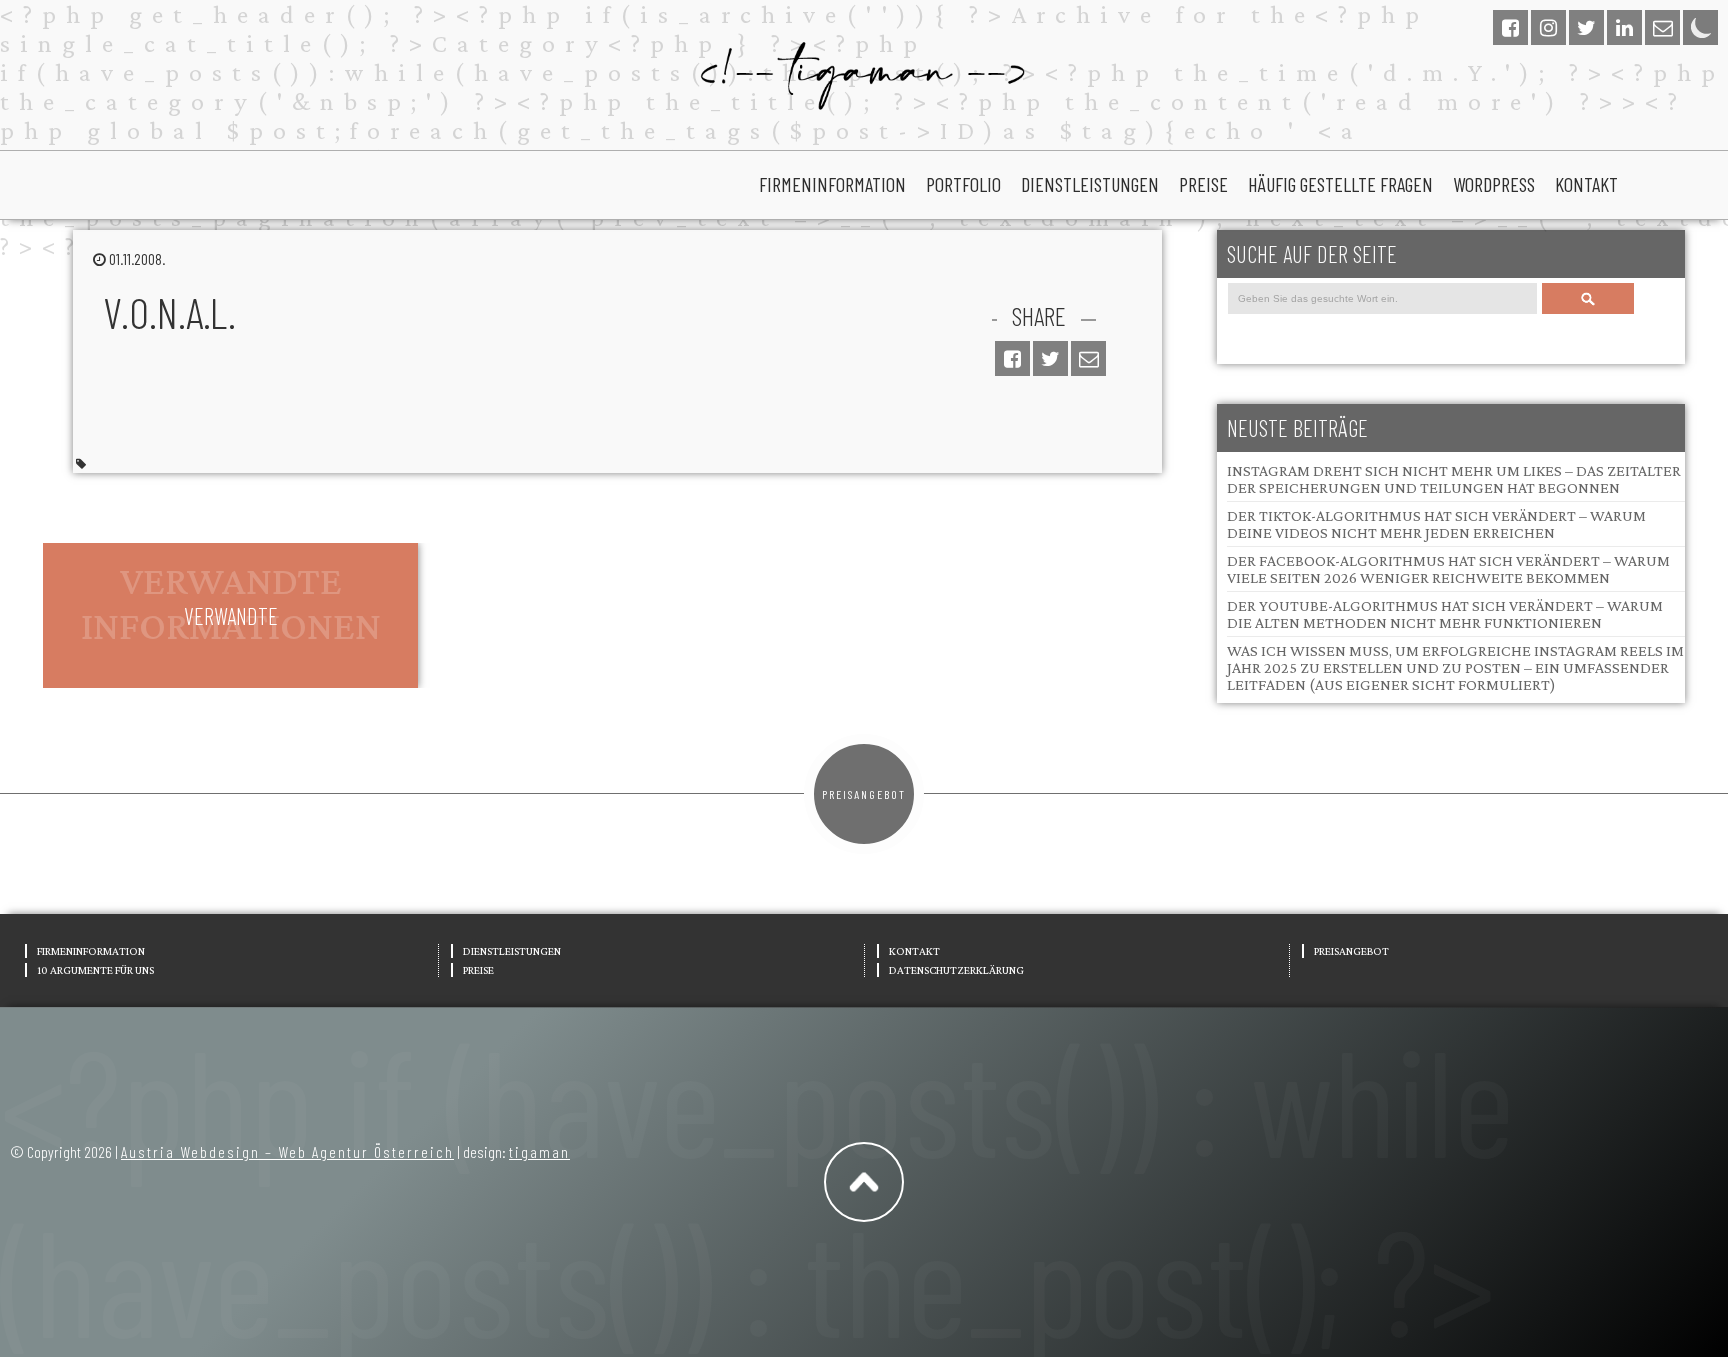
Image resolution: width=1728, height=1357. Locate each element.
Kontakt (1586, 184)
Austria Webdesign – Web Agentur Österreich (287, 1151)
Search (1587, 298)
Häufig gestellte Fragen (1340, 184)
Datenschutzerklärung (956, 970)
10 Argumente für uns (95, 970)
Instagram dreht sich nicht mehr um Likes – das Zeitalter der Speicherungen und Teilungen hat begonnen (1454, 479)
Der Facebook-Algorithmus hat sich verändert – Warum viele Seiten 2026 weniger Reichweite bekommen (1448, 569)
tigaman (539, 1151)
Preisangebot (864, 794)
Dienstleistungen (1090, 184)
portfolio (963, 184)
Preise (1203, 184)
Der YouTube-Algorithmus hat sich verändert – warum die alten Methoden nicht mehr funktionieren (1445, 614)
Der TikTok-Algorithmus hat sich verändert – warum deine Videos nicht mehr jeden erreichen (1436, 524)
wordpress (1494, 184)
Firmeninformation (832, 184)
